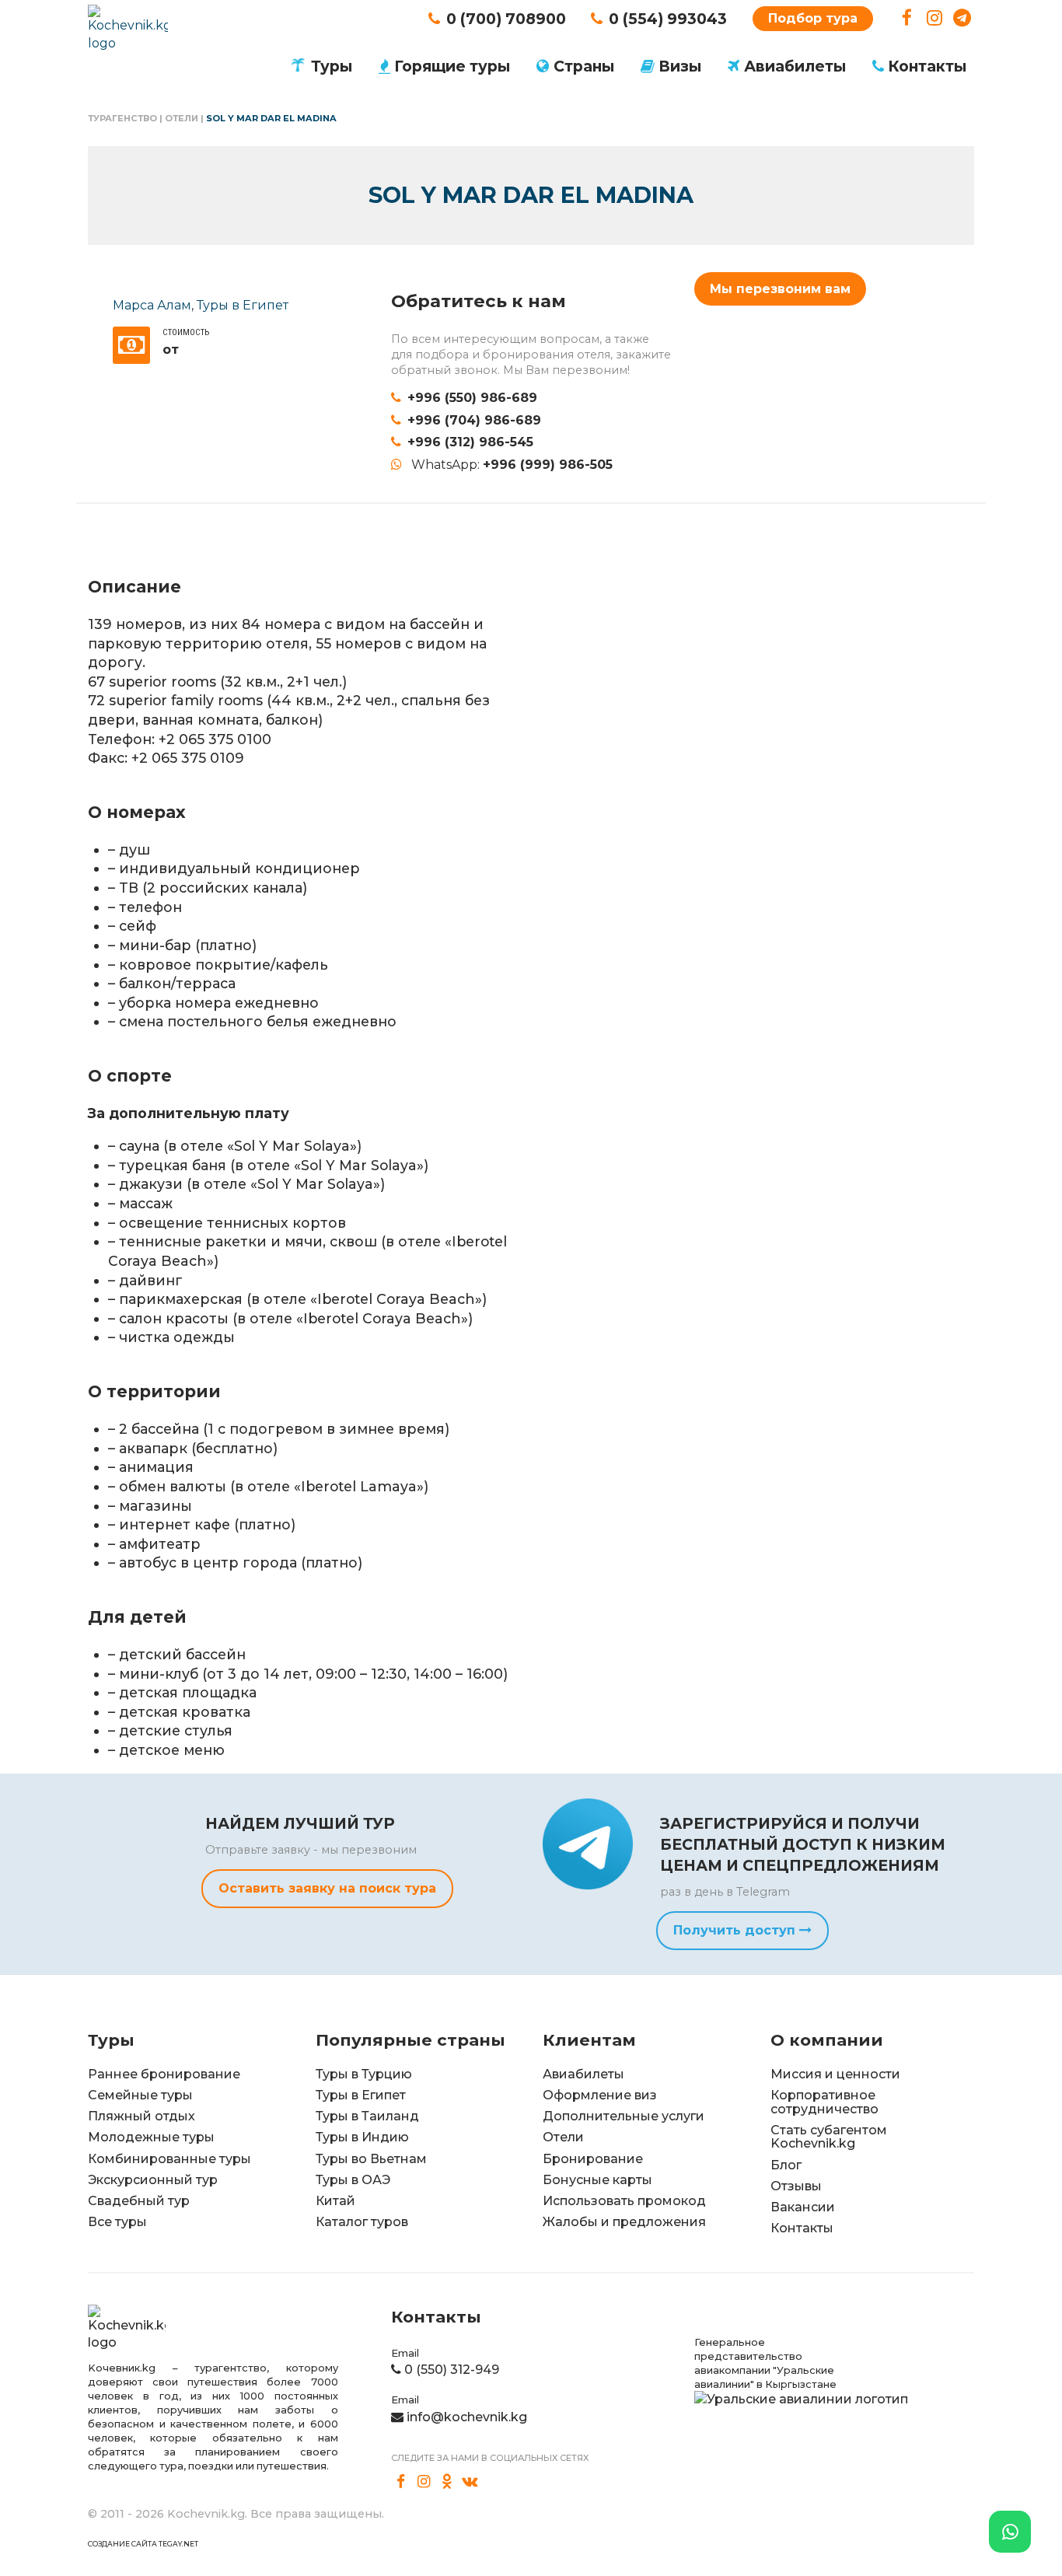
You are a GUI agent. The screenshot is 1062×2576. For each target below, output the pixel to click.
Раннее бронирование (164, 2074)
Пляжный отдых (141, 2116)
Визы (680, 66)
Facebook (907, 18)
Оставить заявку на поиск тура (327, 1888)
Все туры (117, 2222)
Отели (182, 118)
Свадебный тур (139, 2201)
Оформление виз (600, 2095)
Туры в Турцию (364, 2074)
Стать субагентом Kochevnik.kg (829, 2137)
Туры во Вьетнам (371, 2159)
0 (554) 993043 (668, 19)
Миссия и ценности (835, 2074)
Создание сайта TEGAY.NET (143, 2544)
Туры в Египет (243, 305)
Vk (470, 2482)
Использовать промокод (624, 2201)
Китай (335, 2201)
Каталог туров (362, 2222)
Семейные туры (140, 2095)
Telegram (962, 18)
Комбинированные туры (169, 2159)
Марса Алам (152, 305)
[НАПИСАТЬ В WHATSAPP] (1010, 2532)
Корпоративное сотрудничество (824, 2102)
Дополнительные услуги (624, 2116)
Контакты (927, 66)
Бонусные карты (597, 2180)
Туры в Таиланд (367, 2116)
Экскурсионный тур (153, 2180)
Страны (584, 66)
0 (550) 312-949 (452, 2370)
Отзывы (796, 2186)
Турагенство (122, 118)
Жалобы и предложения (624, 2222)
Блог (786, 2165)
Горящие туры (452, 66)
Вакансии (803, 2207)
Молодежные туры (151, 2137)
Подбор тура (813, 18)
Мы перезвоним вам (780, 289)
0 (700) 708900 (506, 19)
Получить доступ (736, 1930)
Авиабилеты (795, 66)
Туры (332, 66)
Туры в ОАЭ (353, 2180)
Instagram (935, 18)
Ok (447, 2482)
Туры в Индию (362, 2137)
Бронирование (593, 2159)
